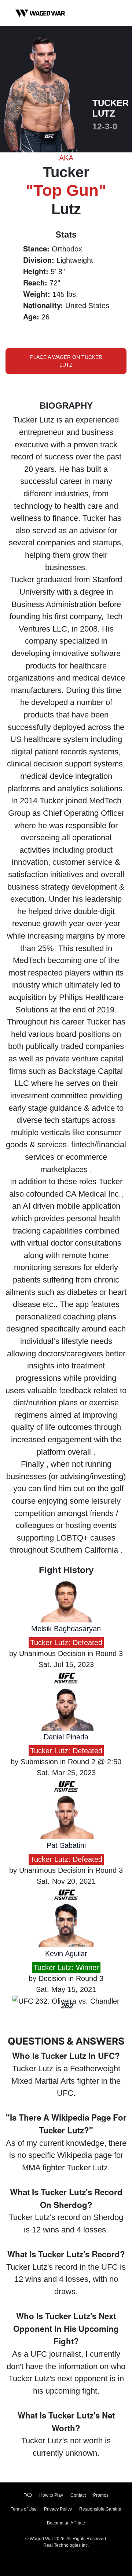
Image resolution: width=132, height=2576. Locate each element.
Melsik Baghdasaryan (66, 1629)
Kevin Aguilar (66, 1954)
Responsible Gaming (100, 2509)
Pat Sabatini (66, 1845)
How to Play (51, 2495)
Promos (101, 2495)
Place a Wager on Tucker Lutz (66, 361)
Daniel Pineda (66, 1737)
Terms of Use (24, 2509)
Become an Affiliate (66, 2523)
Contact (78, 2495)
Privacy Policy (58, 2509)
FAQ (28, 2495)
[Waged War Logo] (40, 13)
